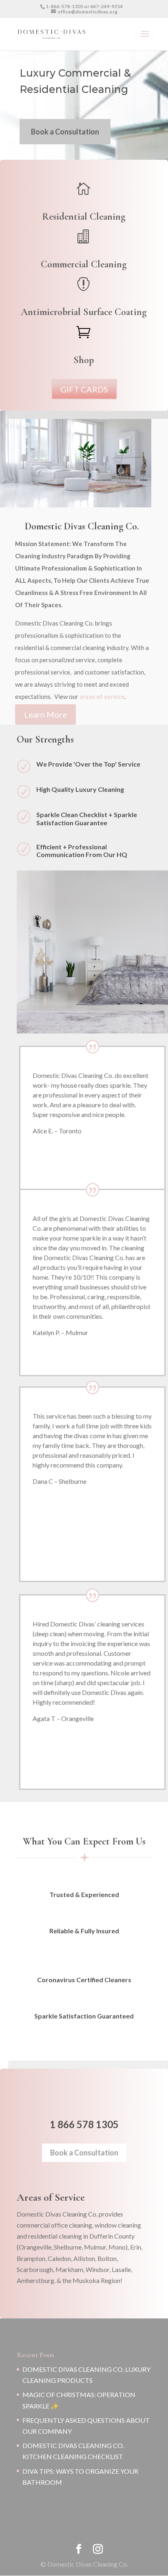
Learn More (45, 714)
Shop (84, 360)
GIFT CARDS (84, 389)
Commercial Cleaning (84, 264)
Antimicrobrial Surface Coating (84, 312)
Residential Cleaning (84, 217)
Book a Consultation (65, 132)
